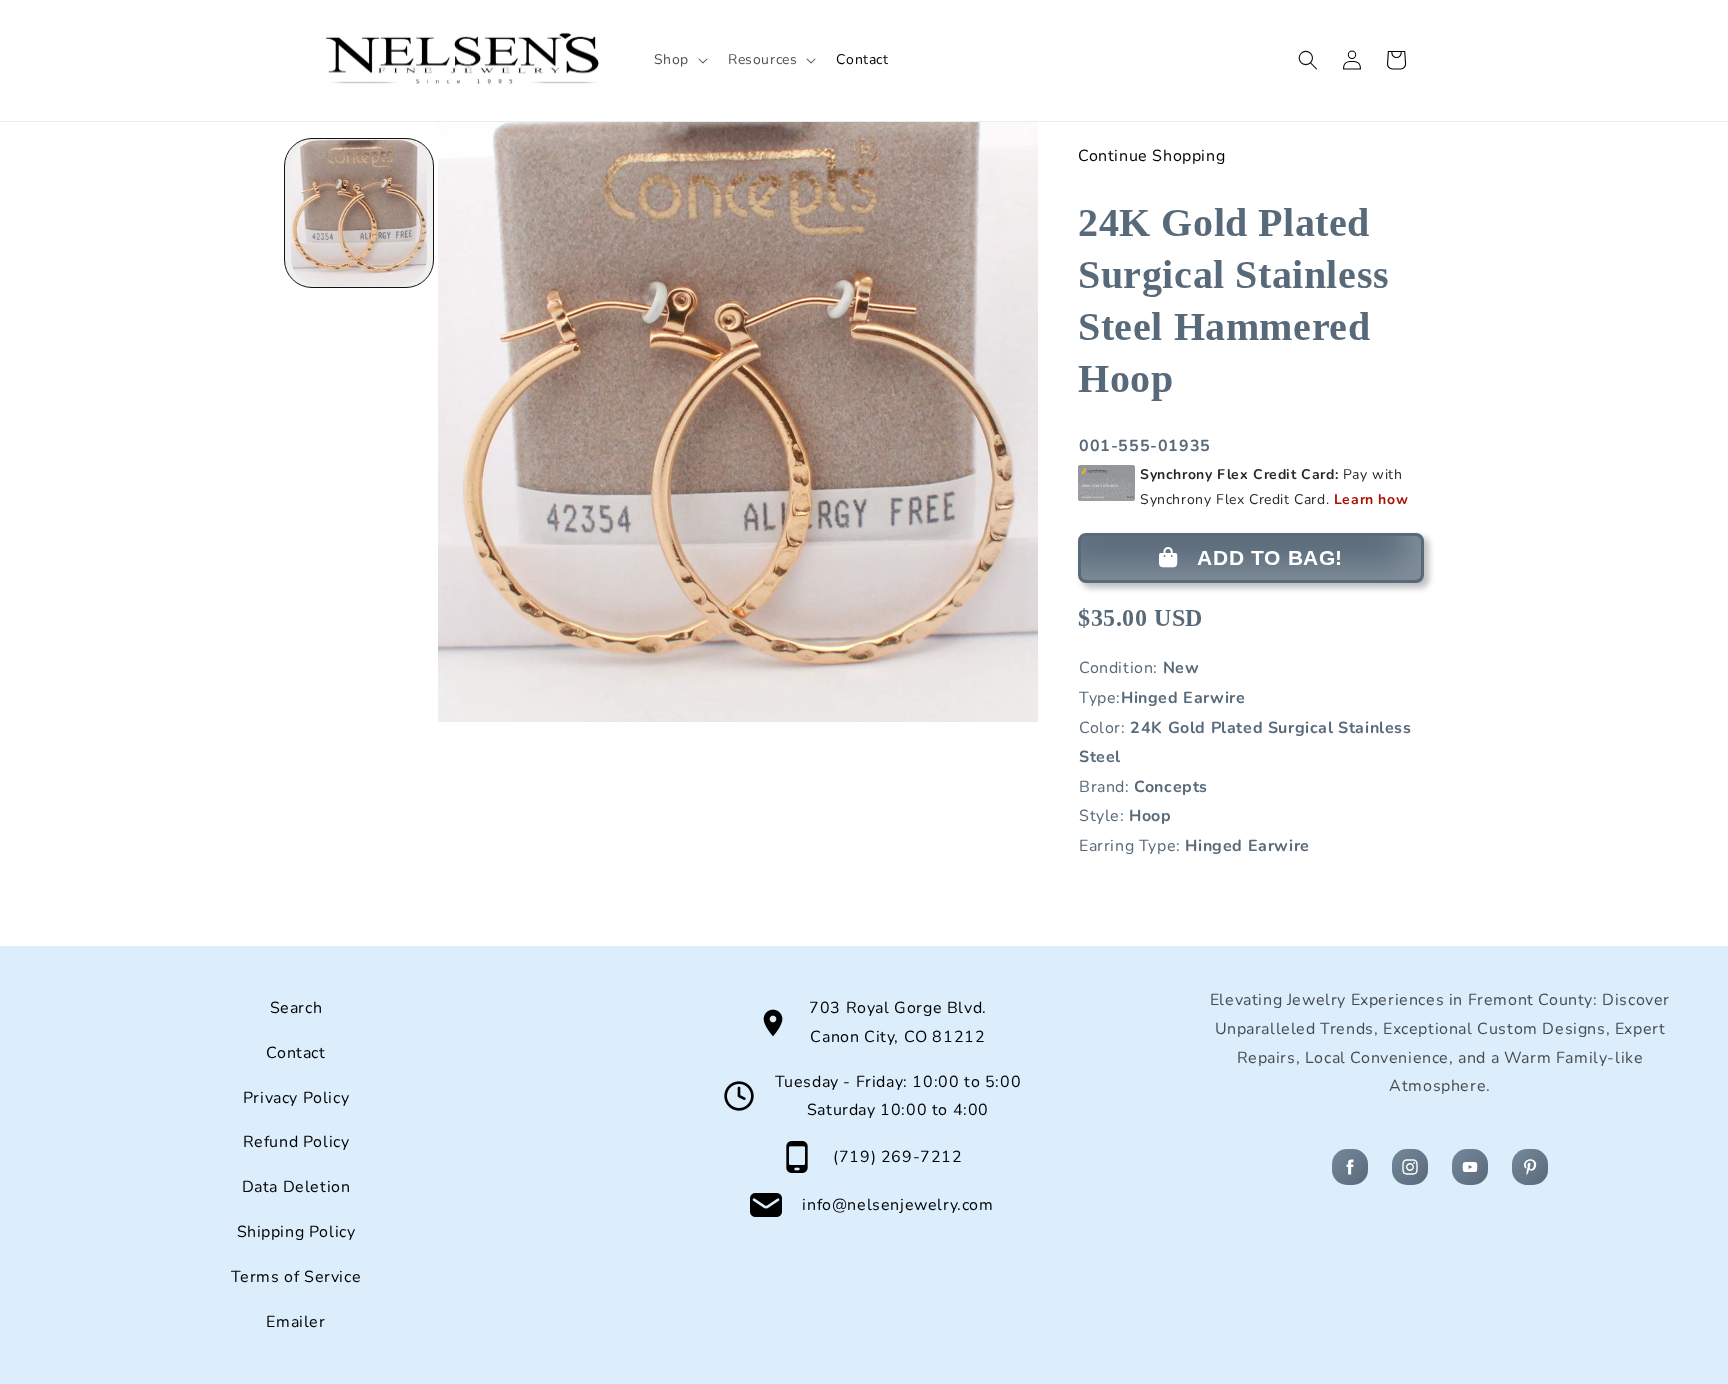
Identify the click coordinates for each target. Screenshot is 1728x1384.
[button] (679, 60)
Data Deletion (296, 1187)
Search (296, 1008)
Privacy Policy (296, 1098)
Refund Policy (296, 1142)
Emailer (295, 1322)
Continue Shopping (1151, 156)
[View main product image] (359, 213)
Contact (295, 1053)
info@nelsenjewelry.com (897, 1205)
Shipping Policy (296, 1232)
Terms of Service (296, 1277)
